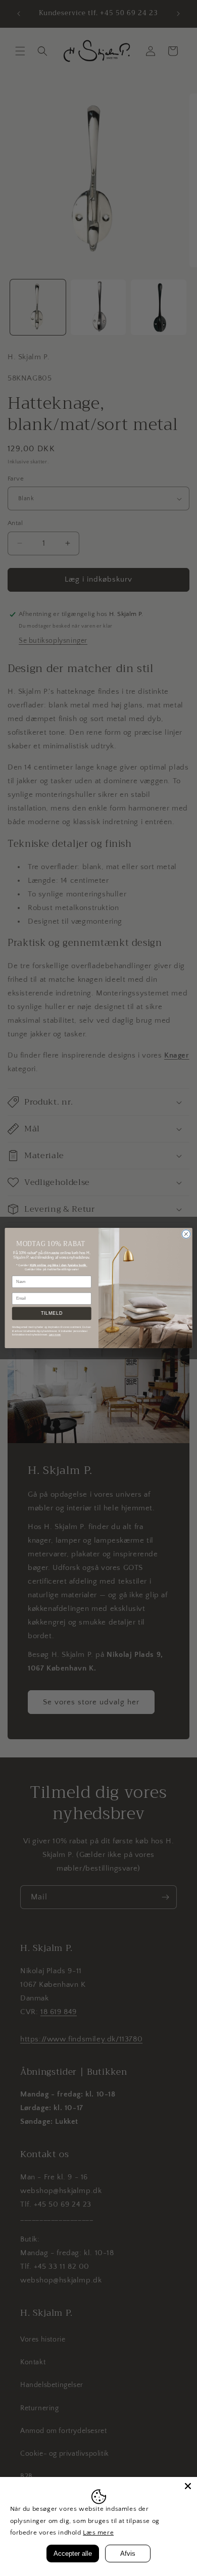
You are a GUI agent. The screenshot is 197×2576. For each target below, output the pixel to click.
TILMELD (52, 1314)
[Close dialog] (186, 1234)
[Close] (188, 2486)
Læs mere (98, 2533)
